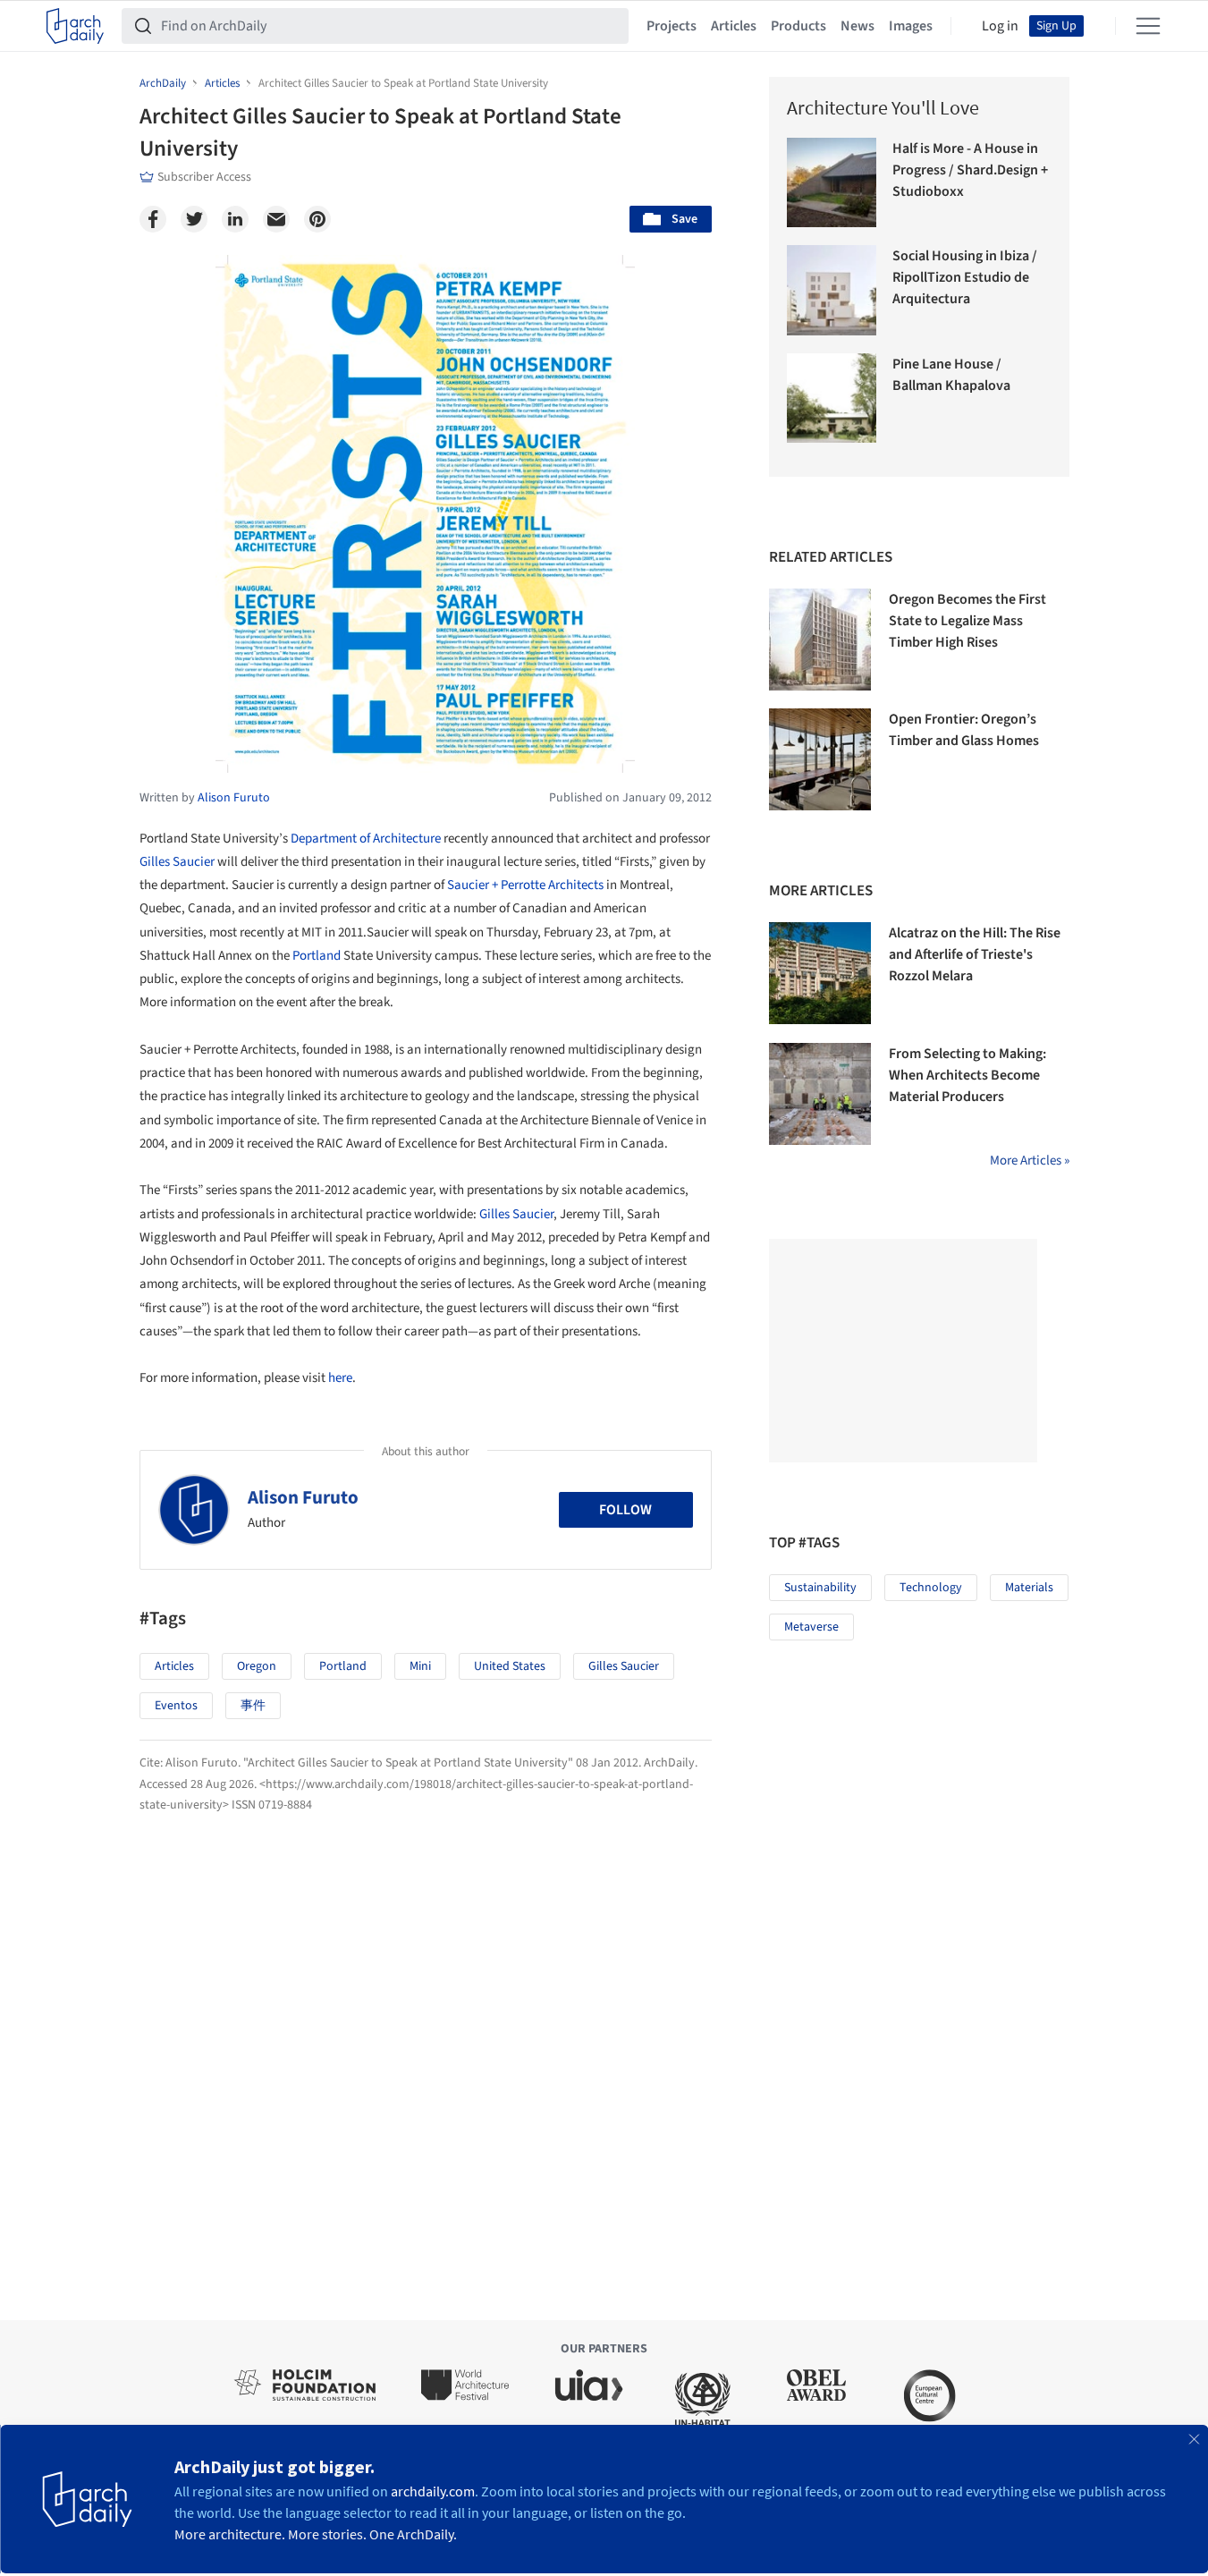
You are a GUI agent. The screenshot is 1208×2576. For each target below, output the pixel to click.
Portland (317, 956)
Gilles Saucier (177, 862)
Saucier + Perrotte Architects (525, 885)
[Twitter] (194, 219)
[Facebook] (153, 219)
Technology (931, 1588)
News (857, 26)
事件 (253, 1706)
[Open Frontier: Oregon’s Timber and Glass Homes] (820, 759)
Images (911, 26)
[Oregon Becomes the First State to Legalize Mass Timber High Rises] (820, 640)
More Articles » (1030, 1161)
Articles (734, 26)
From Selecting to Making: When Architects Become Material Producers (967, 1075)
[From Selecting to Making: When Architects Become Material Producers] (820, 1094)
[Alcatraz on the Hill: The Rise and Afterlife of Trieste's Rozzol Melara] (820, 973)
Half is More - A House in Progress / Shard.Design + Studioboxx (970, 170)
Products (798, 26)
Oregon (257, 1666)
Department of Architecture (366, 839)
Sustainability (820, 1588)
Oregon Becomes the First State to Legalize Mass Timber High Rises (967, 621)
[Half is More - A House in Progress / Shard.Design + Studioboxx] (832, 183)
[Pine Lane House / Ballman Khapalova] (832, 398)
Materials (1029, 1588)
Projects (672, 26)
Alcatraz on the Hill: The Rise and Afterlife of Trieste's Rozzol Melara (975, 954)
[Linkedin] (235, 219)
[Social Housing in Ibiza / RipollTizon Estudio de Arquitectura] (832, 290)
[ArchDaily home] (75, 26)
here (340, 1378)
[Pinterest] (317, 219)
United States (510, 1666)
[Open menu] (1148, 26)
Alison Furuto (303, 1497)
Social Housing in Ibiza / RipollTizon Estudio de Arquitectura (965, 277)
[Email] (276, 219)
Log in (1000, 26)
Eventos (176, 1706)
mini (420, 1666)
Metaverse (811, 1627)
